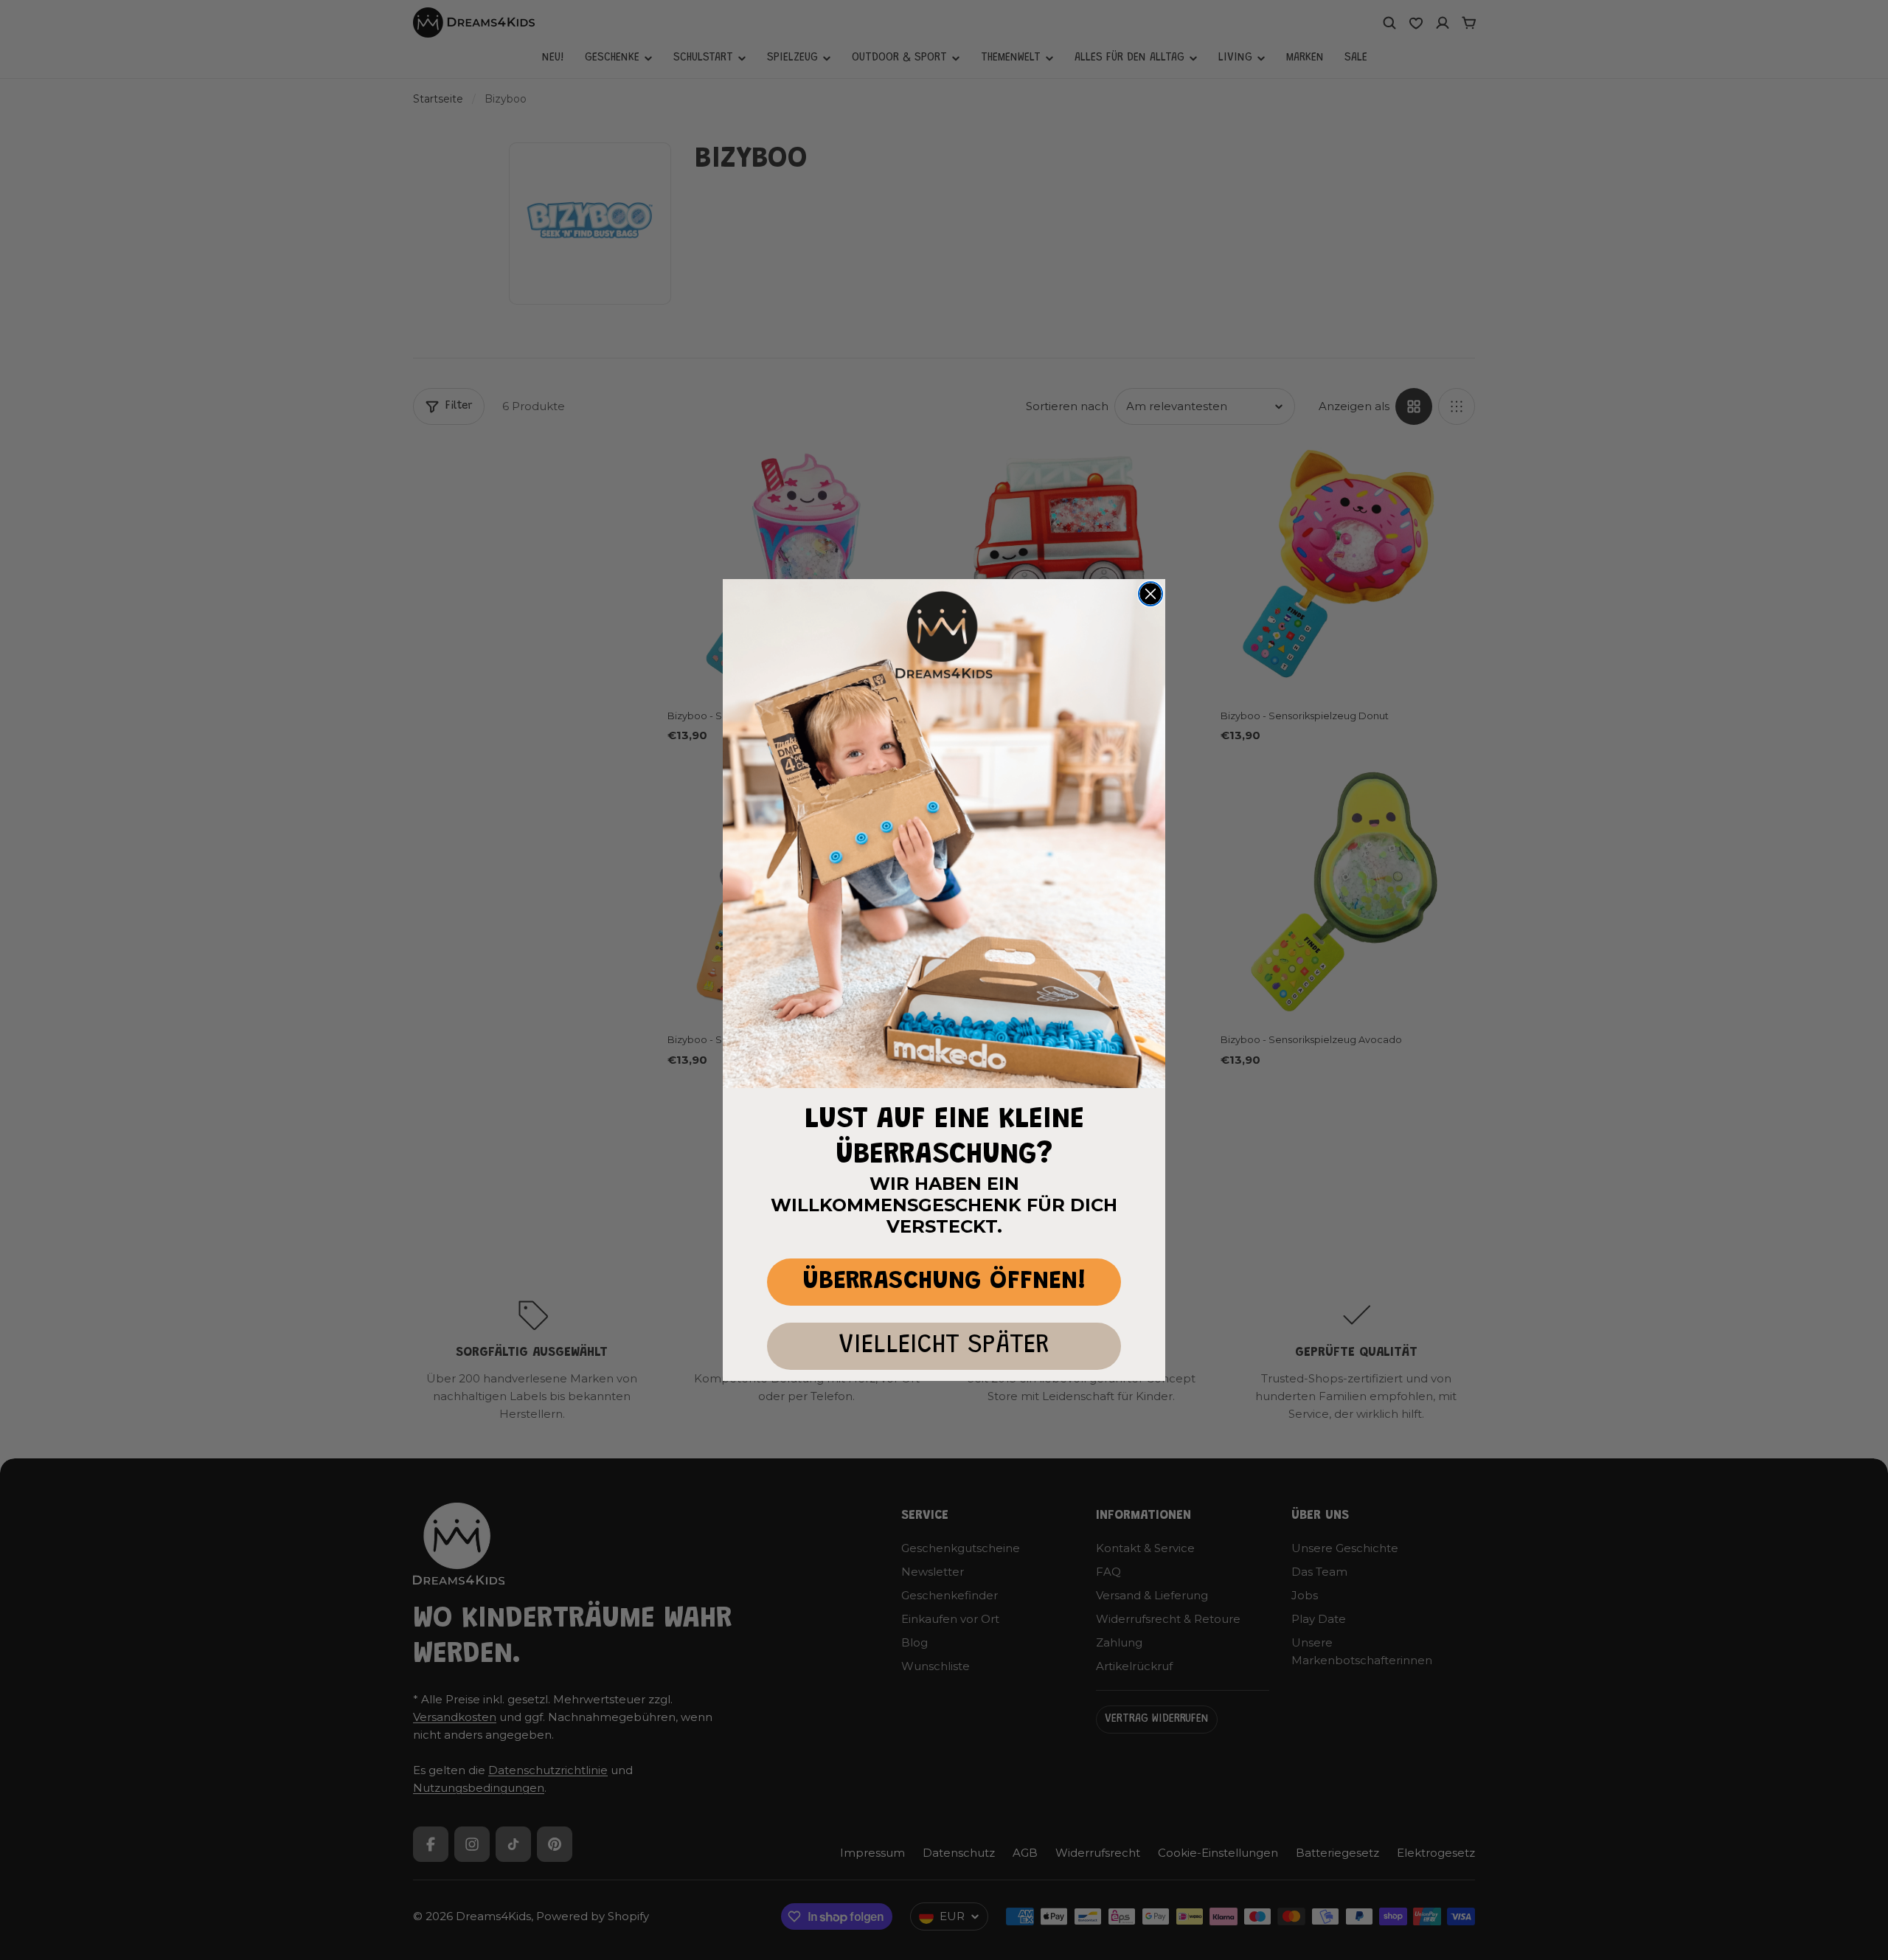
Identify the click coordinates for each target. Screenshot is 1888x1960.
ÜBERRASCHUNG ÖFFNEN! (944, 1282)
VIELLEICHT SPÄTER (944, 1346)
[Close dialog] (1150, 594)
